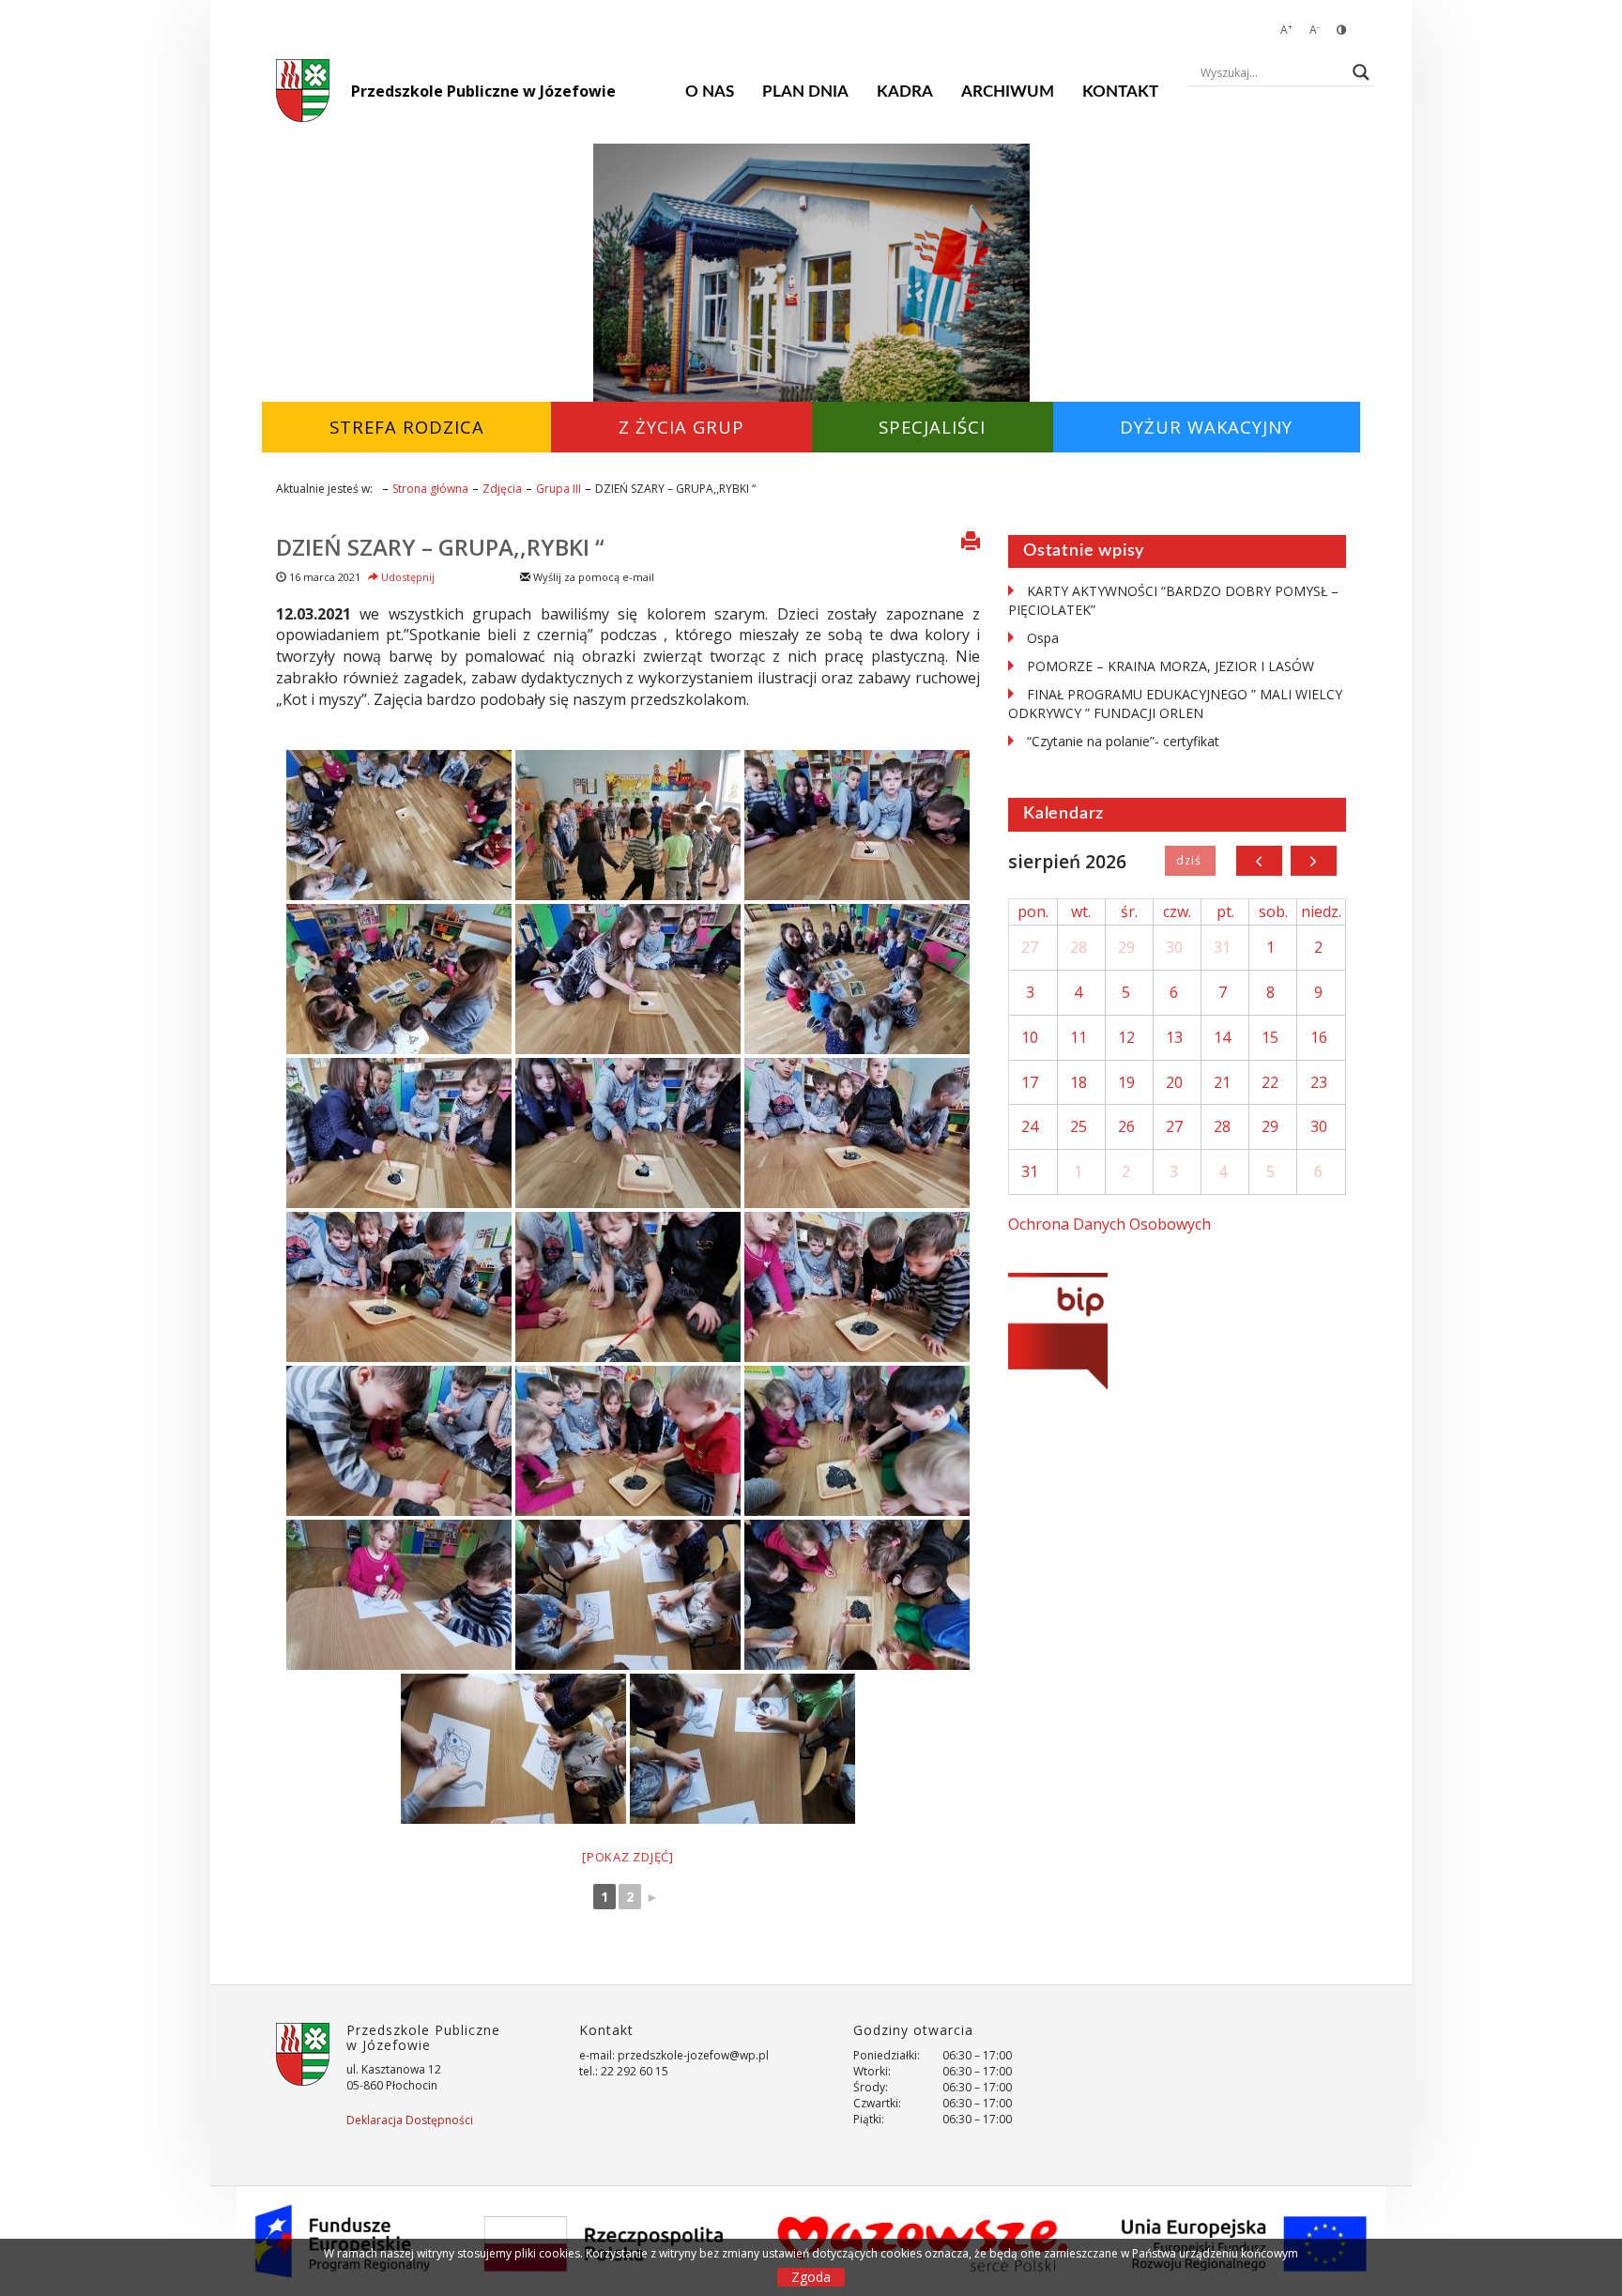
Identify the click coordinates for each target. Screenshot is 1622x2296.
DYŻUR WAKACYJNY (1206, 427)
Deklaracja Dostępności (410, 2120)
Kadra (905, 92)
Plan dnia (805, 92)
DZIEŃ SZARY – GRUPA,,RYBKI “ (440, 547)
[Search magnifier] (1361, 72)
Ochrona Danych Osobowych (1109, 1224)
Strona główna (430, 489)
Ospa (1043, 638)
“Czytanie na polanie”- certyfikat (1123, 741)
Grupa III (559, 489)
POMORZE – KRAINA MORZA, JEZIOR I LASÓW (1171, 666)
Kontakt (1120, 92)
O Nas (710, 92)
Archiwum (1008, 92)
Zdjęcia (502, 489)
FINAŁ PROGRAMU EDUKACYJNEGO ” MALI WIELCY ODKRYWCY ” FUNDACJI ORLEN (1175, 704)
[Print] (971, 543)
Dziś (1190, 861)
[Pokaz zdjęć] (628, 1857)
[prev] (1259, 861)
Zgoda (811, 2277)
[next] (1314, 861)
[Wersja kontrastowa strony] (1341, 30)
